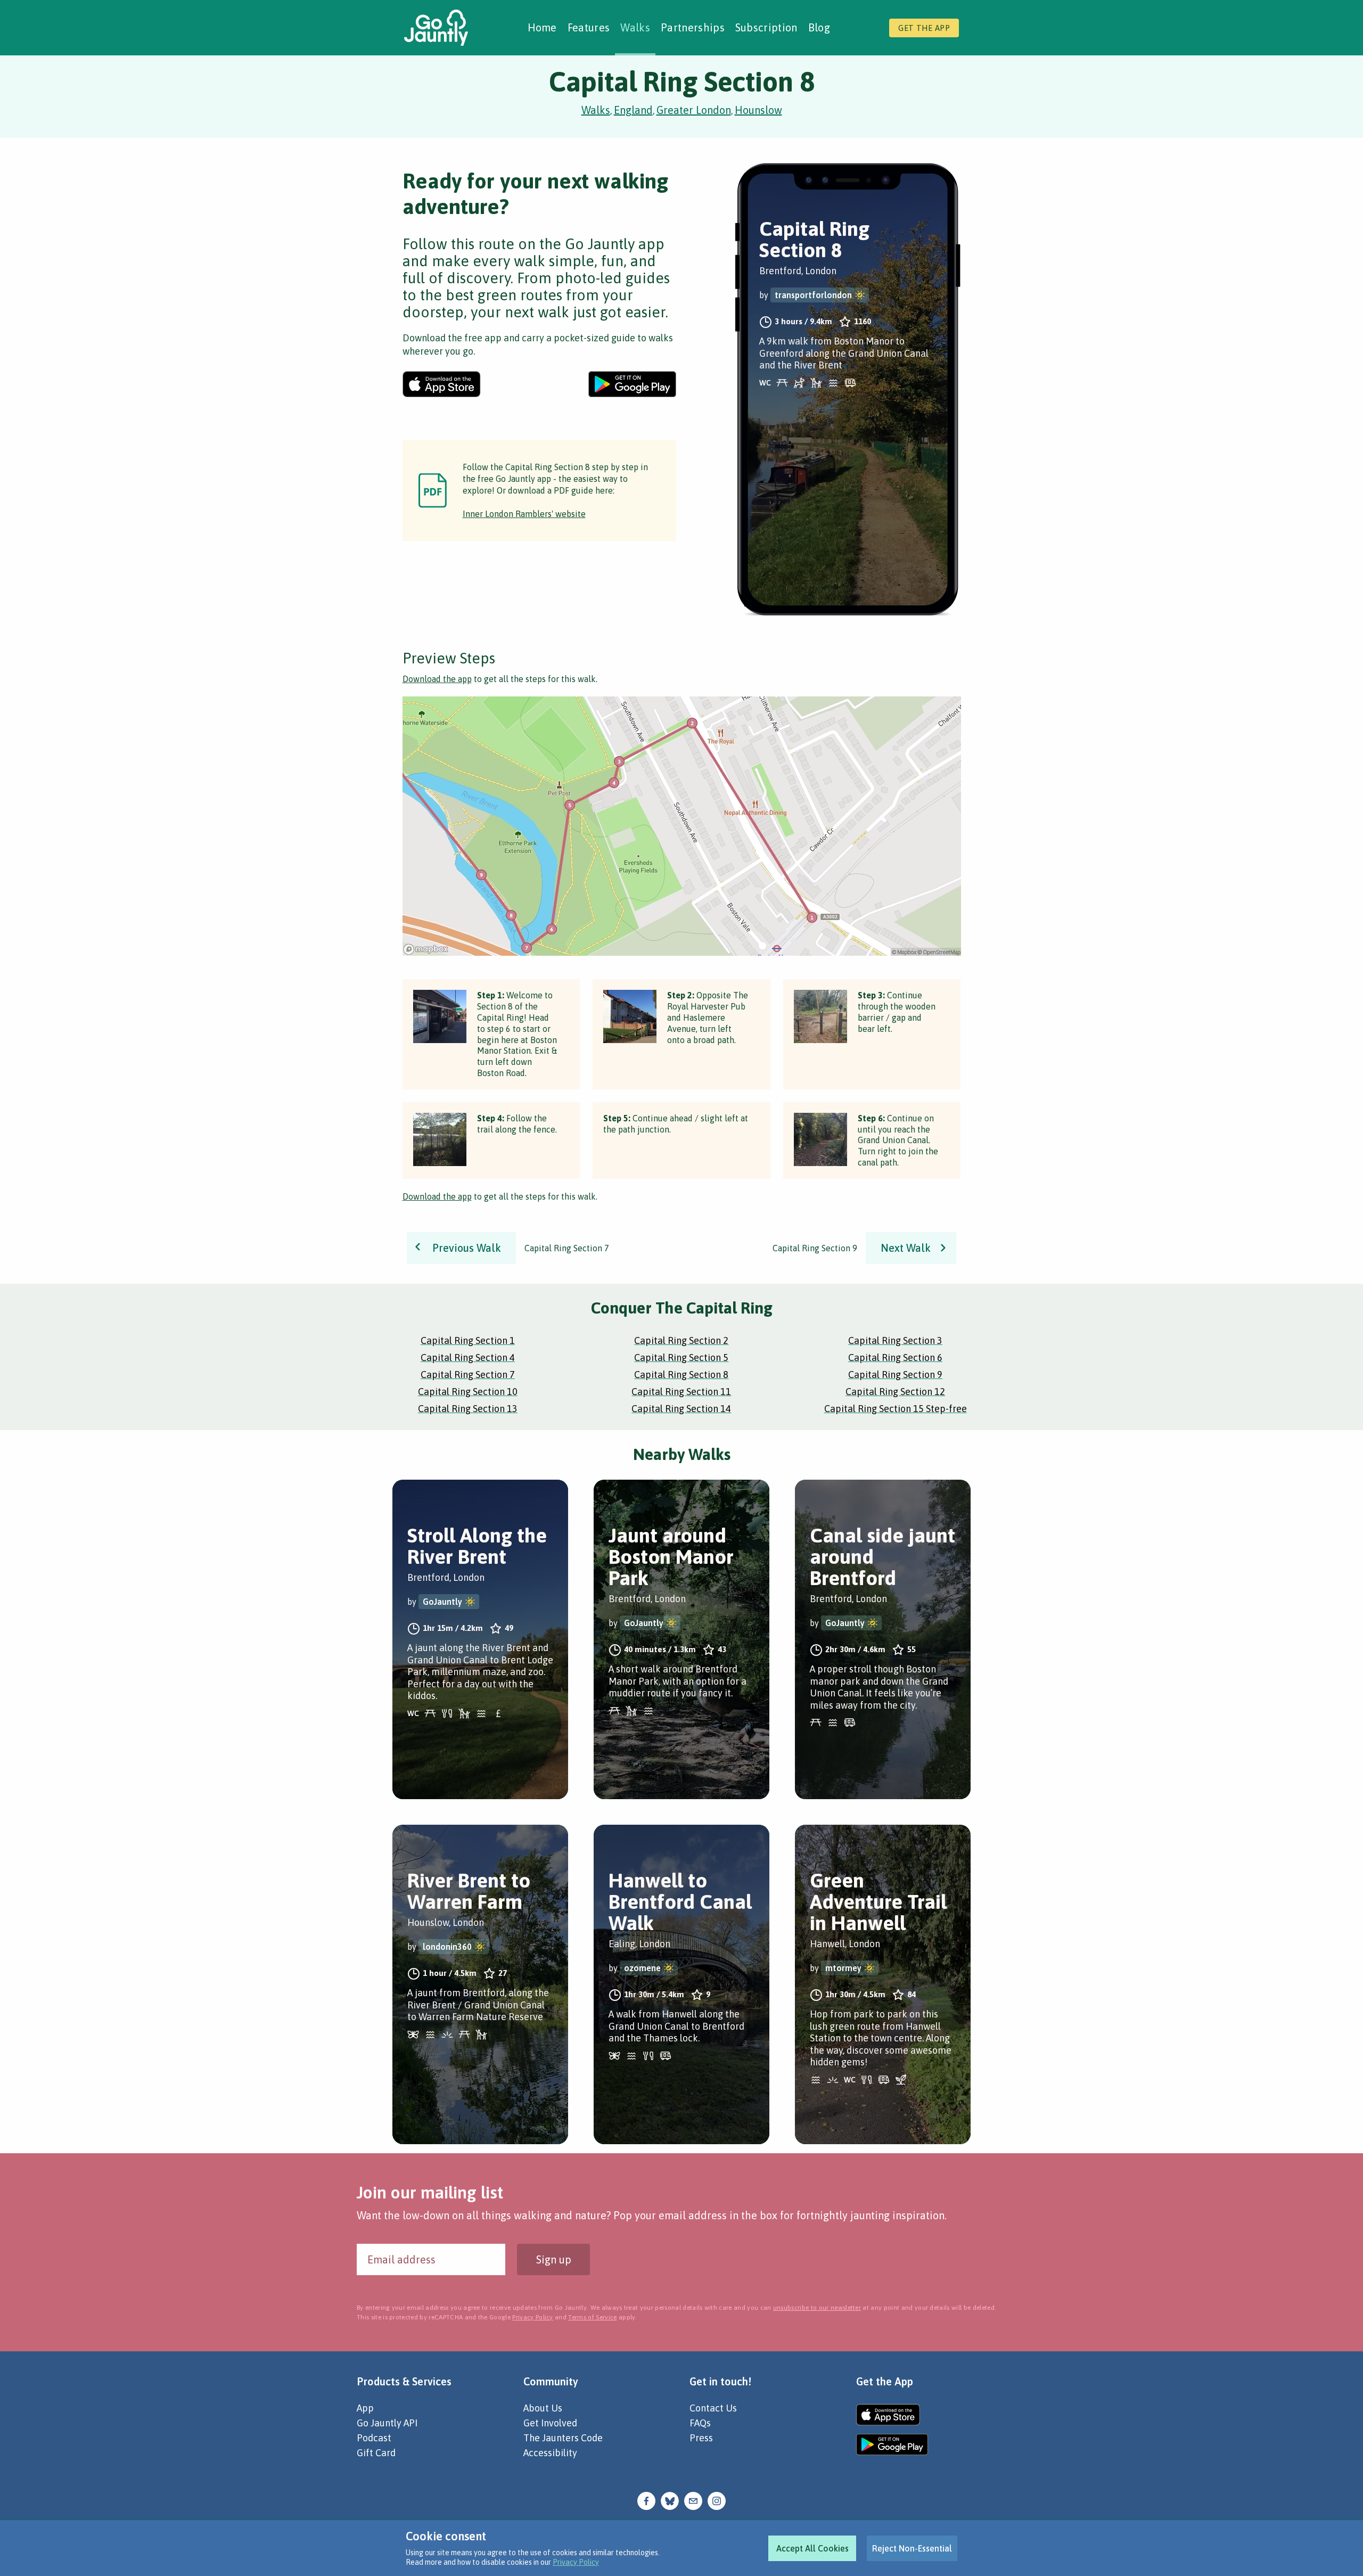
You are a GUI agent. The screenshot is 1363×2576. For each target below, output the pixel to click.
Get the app (924, 28)
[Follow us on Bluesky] (670, 2500)
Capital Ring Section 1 (468, 1340)
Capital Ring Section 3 (895, 1340)
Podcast (374, 2438)
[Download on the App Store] (442, 384)
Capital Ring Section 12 (895, 1392)
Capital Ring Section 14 (681, 1409)
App (365, 2408)
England (633, 110)
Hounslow (758, 110)
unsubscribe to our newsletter (817, 2308)
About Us (543, 2408)
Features (589, 27)
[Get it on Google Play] (632, 384)
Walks (635, 27)
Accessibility (550, 2453)
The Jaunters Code (563, 2438)
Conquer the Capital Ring (682, 1308)
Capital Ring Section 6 (895, 1357)
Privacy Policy (576, 2562)
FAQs (700, 2423)
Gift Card (376, 2453)
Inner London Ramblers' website (524, 514)
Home (542, 27)
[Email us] (693, 2500)
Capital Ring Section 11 (681, 1392)
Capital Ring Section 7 (468, 1375)
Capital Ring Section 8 (681, 1375)
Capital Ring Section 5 (681, 1357)
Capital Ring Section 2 (681, 1340)
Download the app (437, 679)
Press (701, 2438)
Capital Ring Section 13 (468, 1409)
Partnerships (693, 27)
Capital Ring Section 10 (468, 1392)
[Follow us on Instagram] (717, 2500)
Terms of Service (592, 2317)
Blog (819, 27)
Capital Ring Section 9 (895, 1375)
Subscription (766, 27)
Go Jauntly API (387, 2423)
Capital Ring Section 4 (468, 1357)
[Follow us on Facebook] (646, 2500)
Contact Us (713, 2408)
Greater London (694, 110)
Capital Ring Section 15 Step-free (896, 1409)
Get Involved (550, 2423)
